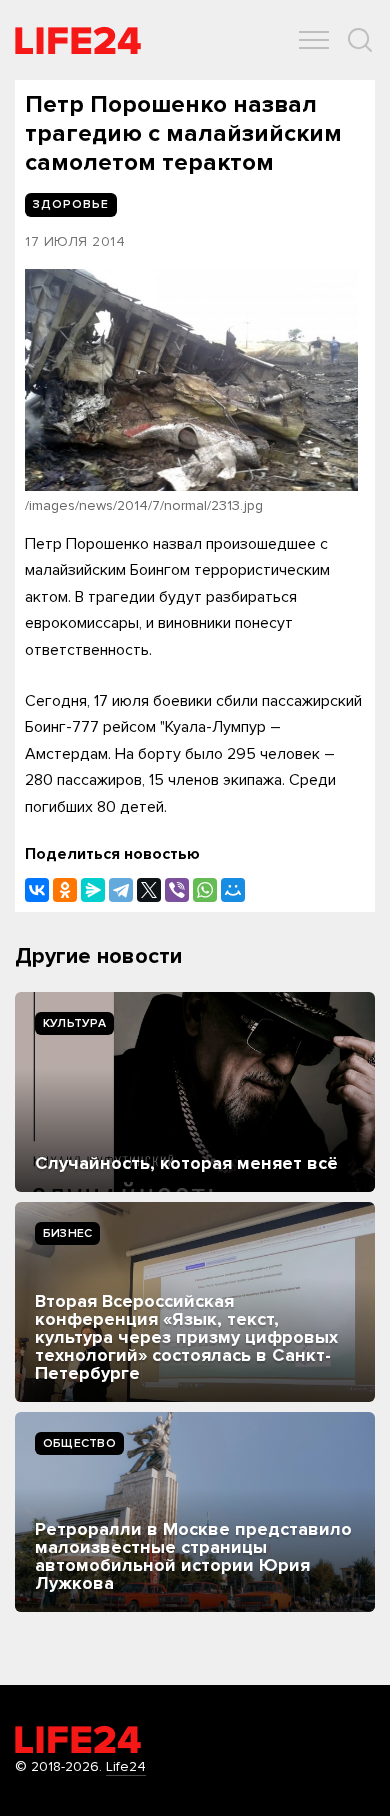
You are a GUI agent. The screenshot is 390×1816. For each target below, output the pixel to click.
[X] (149, 890)
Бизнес (67, 1233)
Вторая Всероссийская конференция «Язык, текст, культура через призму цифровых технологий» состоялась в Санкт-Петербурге (186, 1337)
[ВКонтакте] (37, 890)
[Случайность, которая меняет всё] (195, 1092)
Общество (79, 1443)
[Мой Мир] (233, 890)
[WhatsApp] (205, 890)
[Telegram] (121, 890)
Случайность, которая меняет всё (186, 1163)
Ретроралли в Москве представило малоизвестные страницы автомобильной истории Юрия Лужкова (193, 1556)
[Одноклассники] (65, 890)
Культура (74, 1023)
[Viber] (177, 890)
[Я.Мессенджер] (93, 890)
